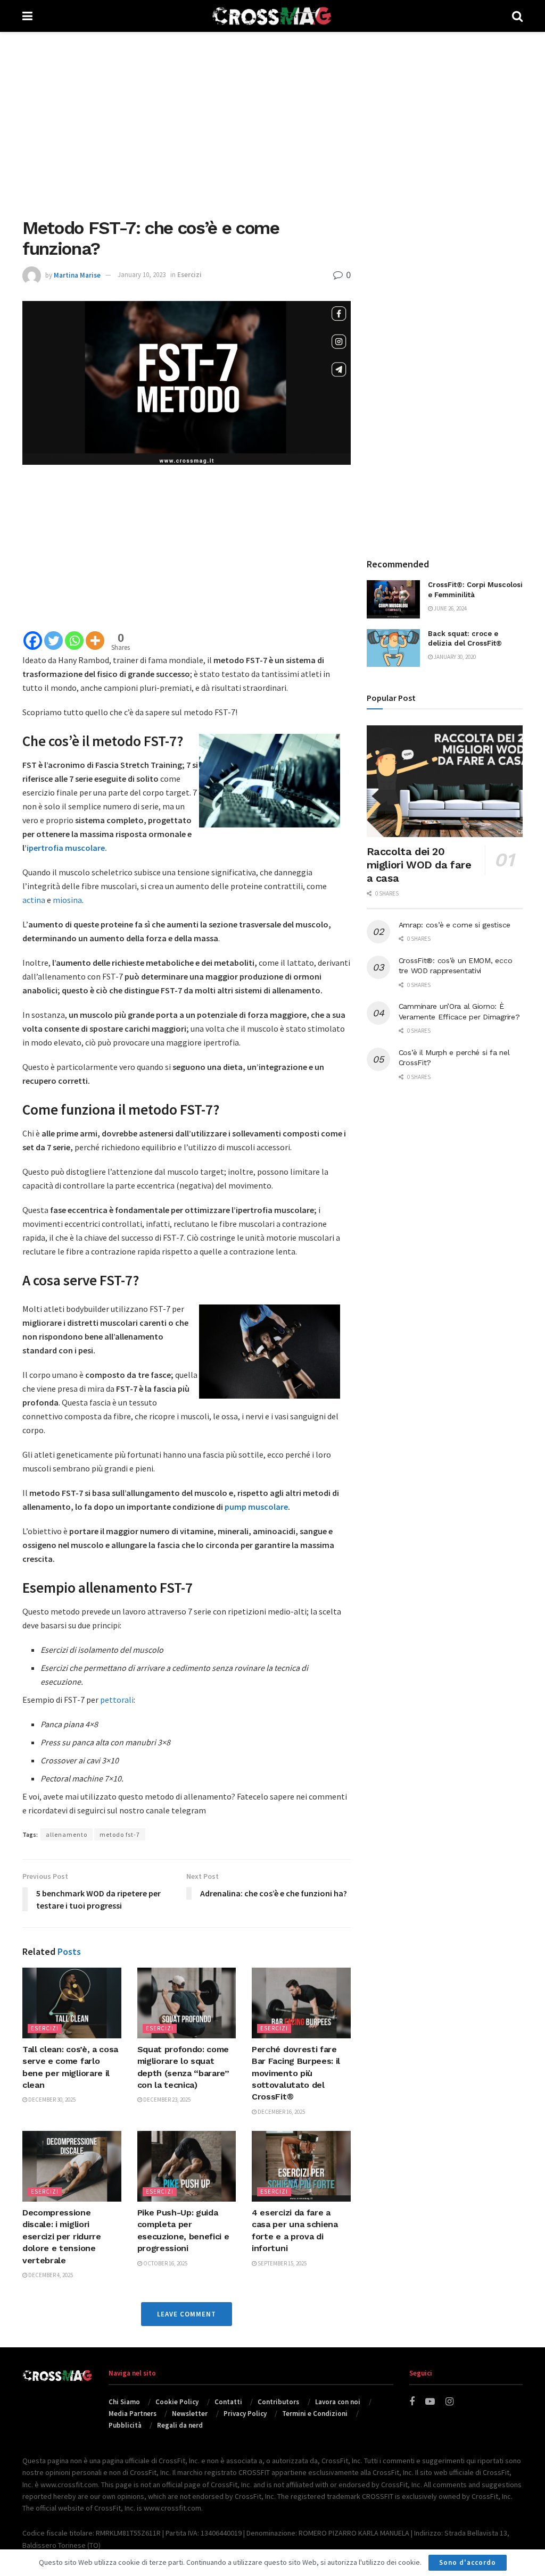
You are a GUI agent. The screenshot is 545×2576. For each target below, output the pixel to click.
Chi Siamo (124, 2402)
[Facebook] (33, 641)
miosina (67, 900)
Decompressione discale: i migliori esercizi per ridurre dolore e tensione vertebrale (62, 2236)
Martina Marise (77, 275)
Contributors (278, 2402)
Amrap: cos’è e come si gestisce (455, 925)
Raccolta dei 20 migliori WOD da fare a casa (419, 865)
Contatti (228, 2402)
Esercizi (189, 275)
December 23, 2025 (166, 2100)
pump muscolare (256, 1507)
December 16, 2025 (281, 2112)
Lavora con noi (338, 2402)
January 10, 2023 (142, 275)
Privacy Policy (245, 2414)
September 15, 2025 (282, 2263)
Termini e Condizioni (315, 2414)
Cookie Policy (177, 2402)
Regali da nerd (180, 2425)
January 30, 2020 (454, 657)
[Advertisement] (272, 122)
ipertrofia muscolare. (67, 848)
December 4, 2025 (50, 2275)
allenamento (67, 1834)
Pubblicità (125, 2425)
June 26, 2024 (450, 608)
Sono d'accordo (468, 2562)
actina (34, 900)
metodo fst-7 (120, 1834)
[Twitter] (53, 641)
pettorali (117, 1700)
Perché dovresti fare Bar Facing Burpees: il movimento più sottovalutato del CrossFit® (296, 2073)
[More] (95, 641)
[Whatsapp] (74, 641)
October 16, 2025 (165, 2263)
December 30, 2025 (51, 2100)
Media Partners (133, 2414)
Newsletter (190, 2414)
